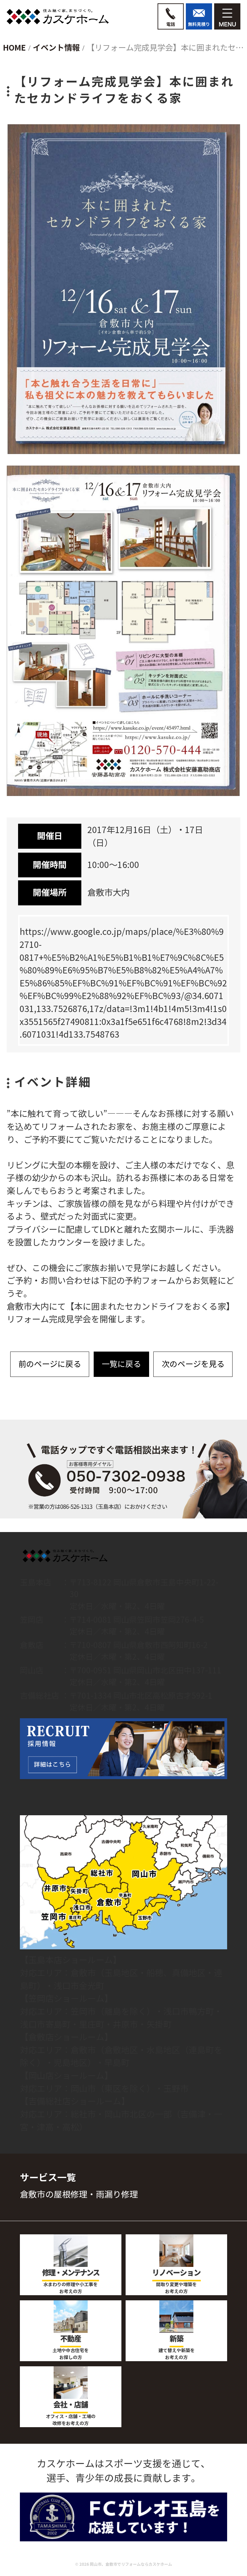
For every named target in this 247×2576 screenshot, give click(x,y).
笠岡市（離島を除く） (113, 2012)
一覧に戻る (121, 1364)
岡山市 (83, 2089)
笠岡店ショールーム (66, 1999)
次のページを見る (193, 1364)
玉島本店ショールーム (70, 1960)
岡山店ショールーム (66, 2076)
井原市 (125, 2025)
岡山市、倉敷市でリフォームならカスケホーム (131, 2564)
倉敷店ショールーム (66, 2037)
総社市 (83, 2114)
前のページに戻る (50, 1364)
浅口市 (66, 1986)
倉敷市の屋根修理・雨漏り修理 (79, 2195)
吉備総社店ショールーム (75, 2101)
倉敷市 (83, 1973)
